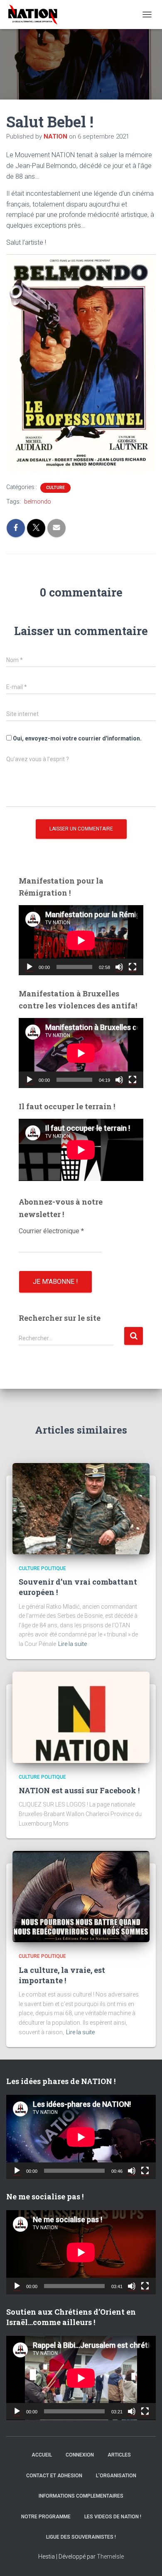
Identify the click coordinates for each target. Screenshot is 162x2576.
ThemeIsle (110, 2557)
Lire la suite (72, 1644)
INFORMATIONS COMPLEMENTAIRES (81, 2496)
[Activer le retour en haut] (145, 2559)
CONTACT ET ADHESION (54, 2476)
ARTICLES (119, 2455)
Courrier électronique (51, 1231)
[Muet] (119, 967)
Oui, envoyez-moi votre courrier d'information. (77, 738)
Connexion (80, 2455)
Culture (55, 488)
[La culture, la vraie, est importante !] (81, 1896)
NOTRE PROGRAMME (46, 2517)
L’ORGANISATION (116, 2476)
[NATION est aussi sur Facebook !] (81, 1717)
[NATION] (36, 15)
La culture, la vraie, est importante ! (62, 1975)
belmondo (38, 502)
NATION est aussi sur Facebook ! (79, 1790)
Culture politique (42, 1568)
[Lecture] (29, 967)
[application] (81, 940)
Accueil (42, 2455)
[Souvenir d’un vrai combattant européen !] (81, 1508)
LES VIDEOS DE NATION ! (113, 2517)
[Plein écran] (133, 967)
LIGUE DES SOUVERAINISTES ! (81, 2537)
